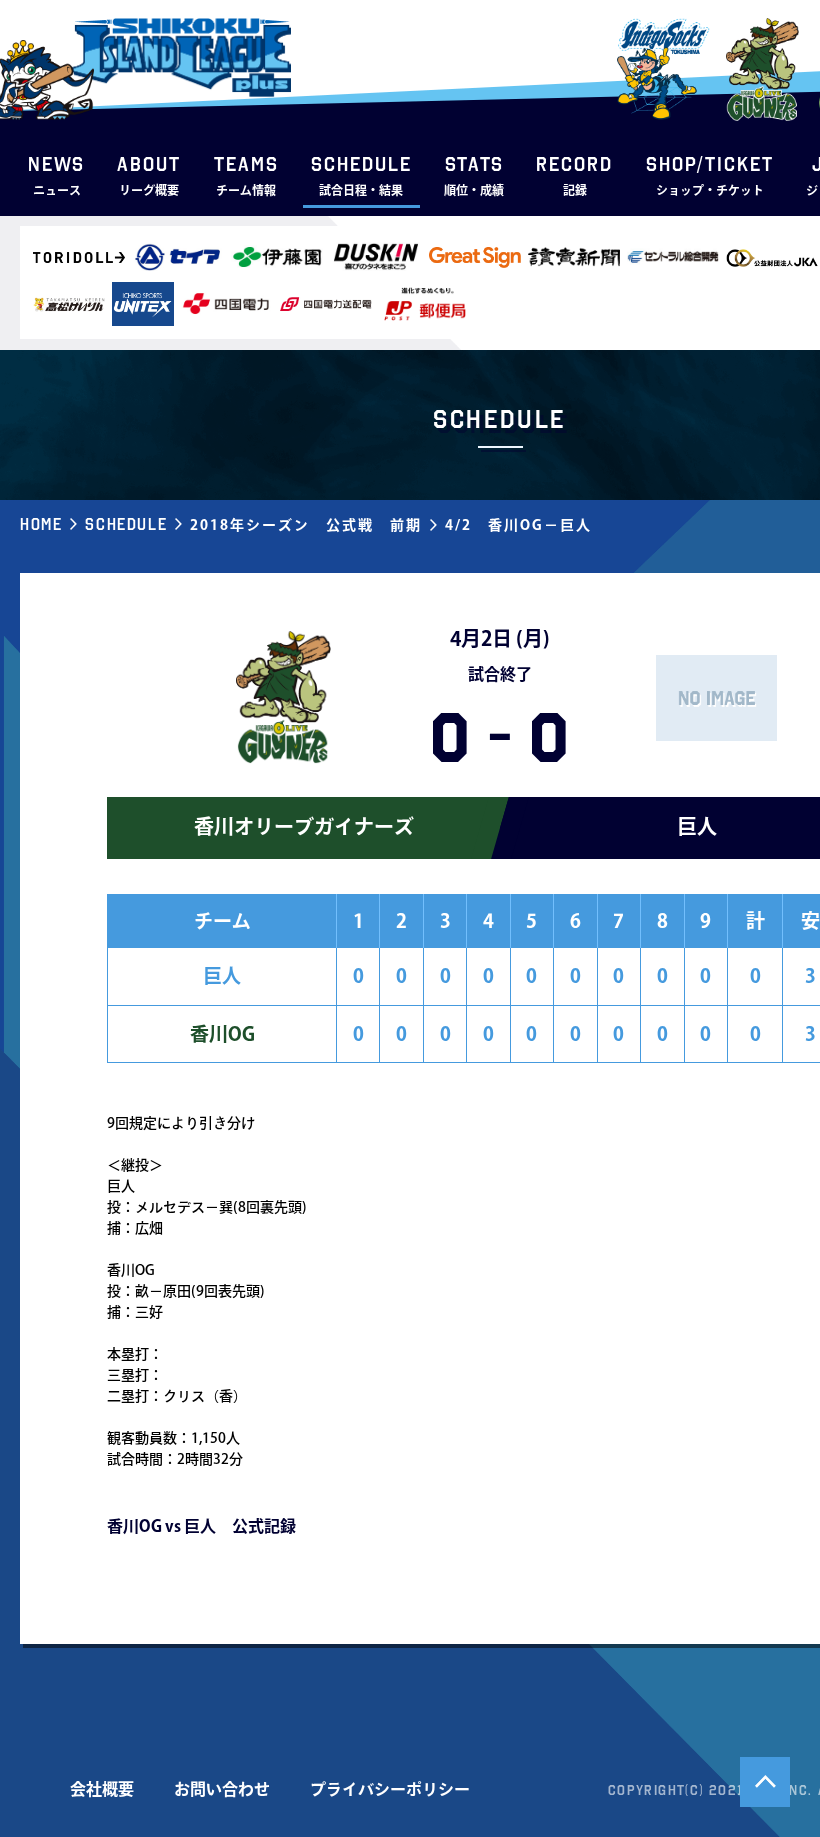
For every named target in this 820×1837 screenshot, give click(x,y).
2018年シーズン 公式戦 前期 (306, 525)
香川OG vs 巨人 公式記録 (201, 1526)
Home (41, 524)
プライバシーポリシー (390, 1789)
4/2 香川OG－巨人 (518, 525)
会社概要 (102, 1789)
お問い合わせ (222, 1789)
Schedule (126, 524)
